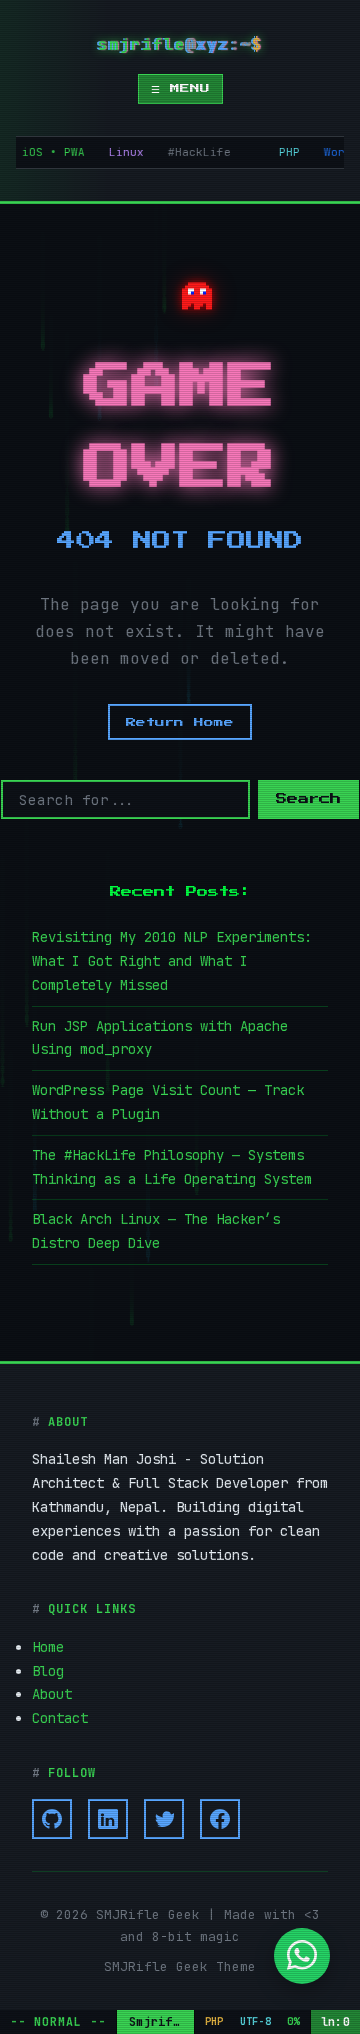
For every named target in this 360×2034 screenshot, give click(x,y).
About (52, 1694)
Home (48, 1647)
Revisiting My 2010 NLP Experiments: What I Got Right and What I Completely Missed (172, 961)
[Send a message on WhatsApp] (302, 1963)
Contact (60, 1718)
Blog (48, 1671)
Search (308, 799)
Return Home (180, 722)
